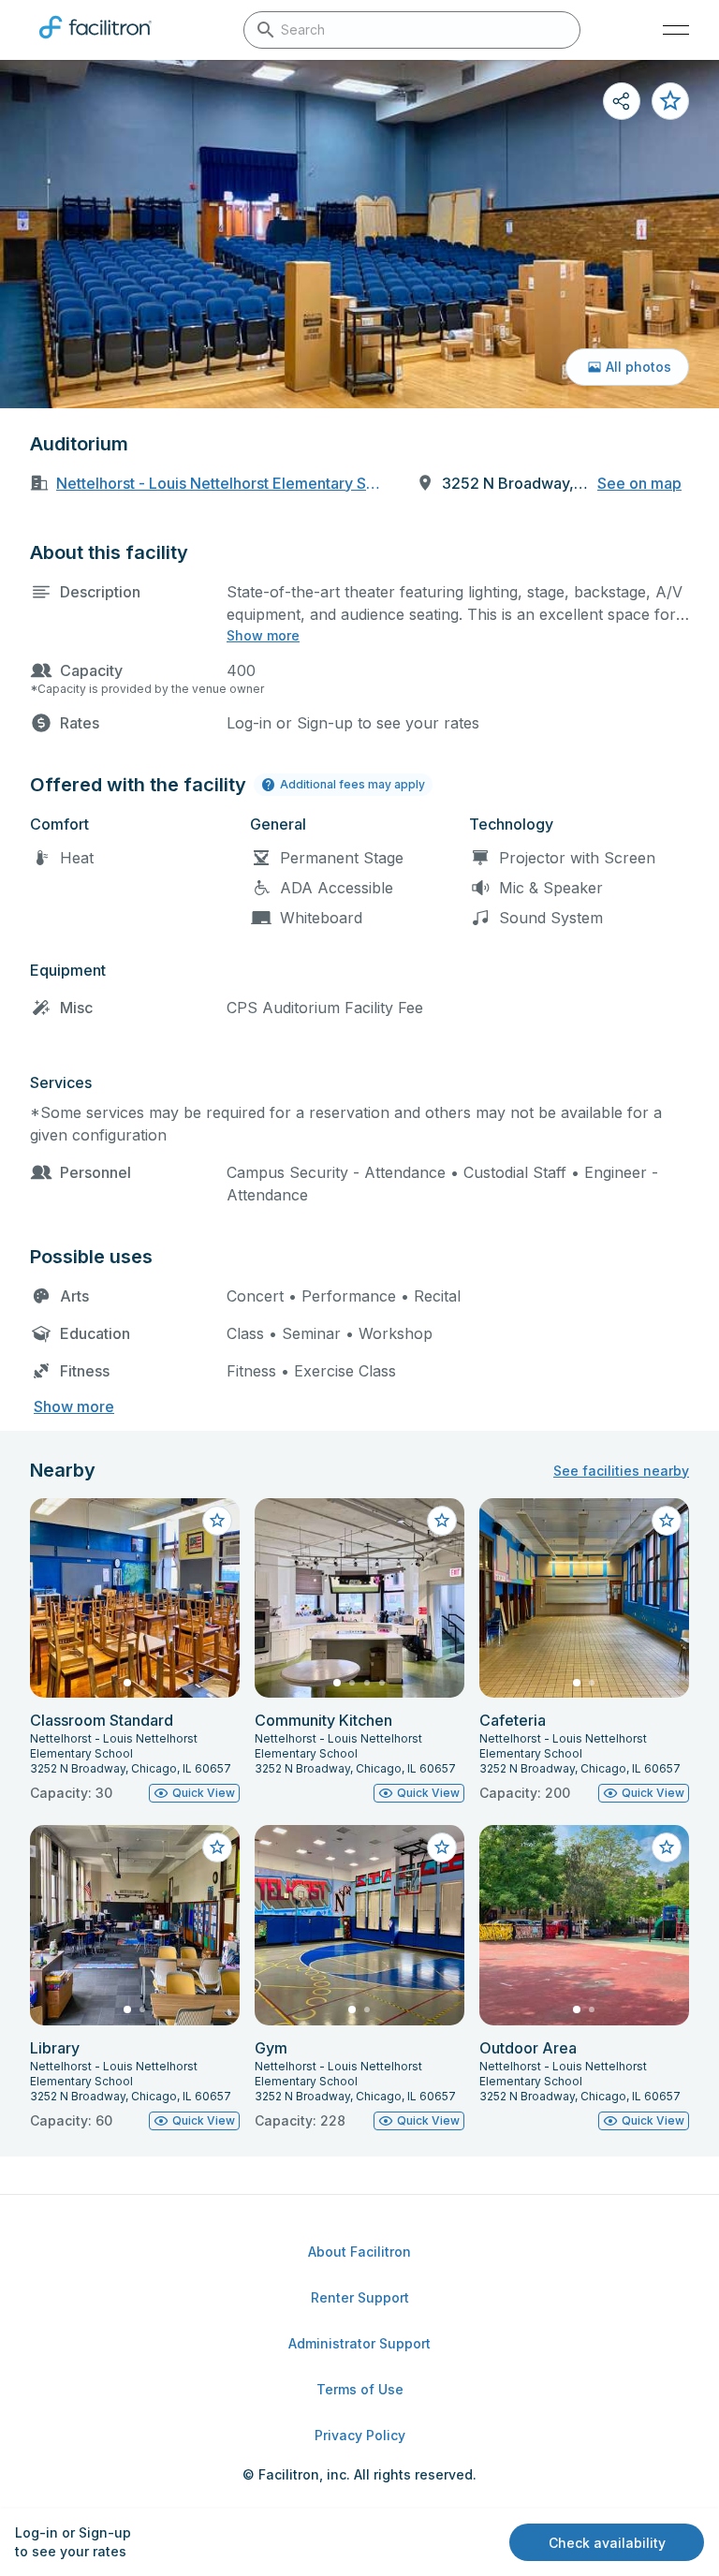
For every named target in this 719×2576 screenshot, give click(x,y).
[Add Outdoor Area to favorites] (667, 1847)
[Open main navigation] (676, 30)
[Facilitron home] (95, 42)
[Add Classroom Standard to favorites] (217, 1521)
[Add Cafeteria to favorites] (667, 1521)
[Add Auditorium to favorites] (670, 101)
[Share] (622, 101)
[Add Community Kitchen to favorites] (442, 1521)
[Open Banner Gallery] (359, 234)
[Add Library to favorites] (217, 1847)
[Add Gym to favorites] (442, 1847)
